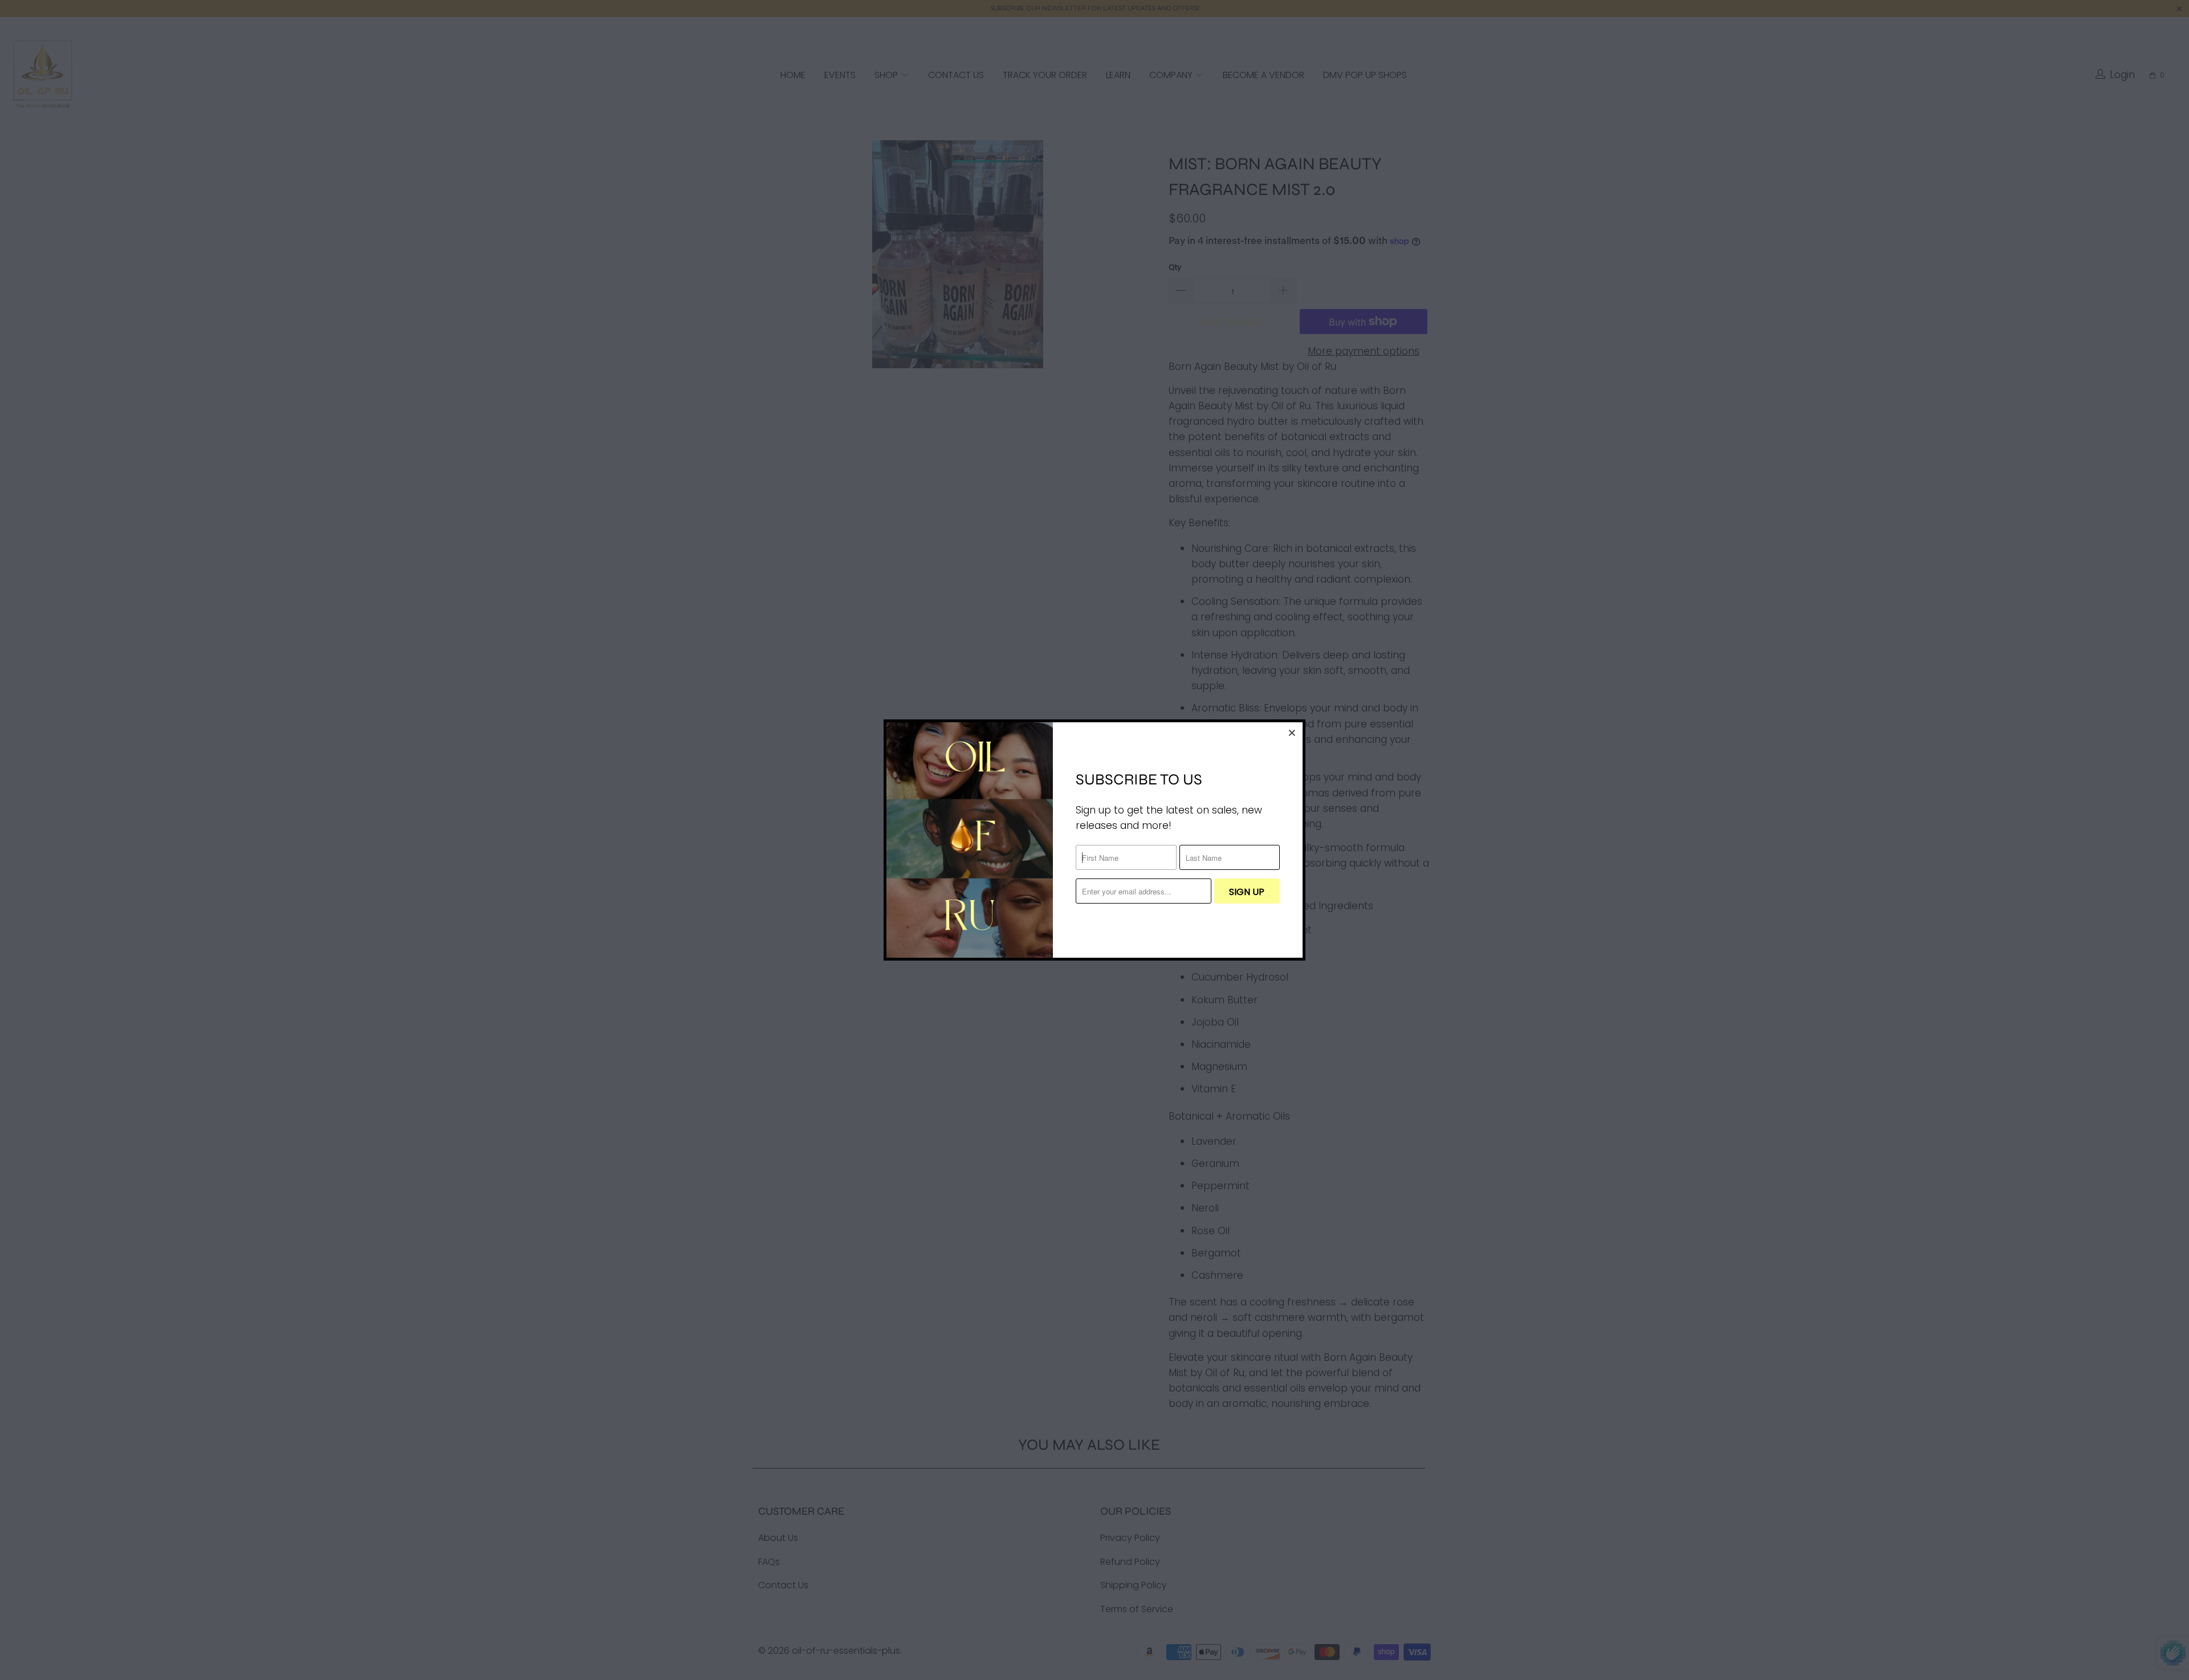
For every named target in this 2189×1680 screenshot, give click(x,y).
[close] (1292, 733)
